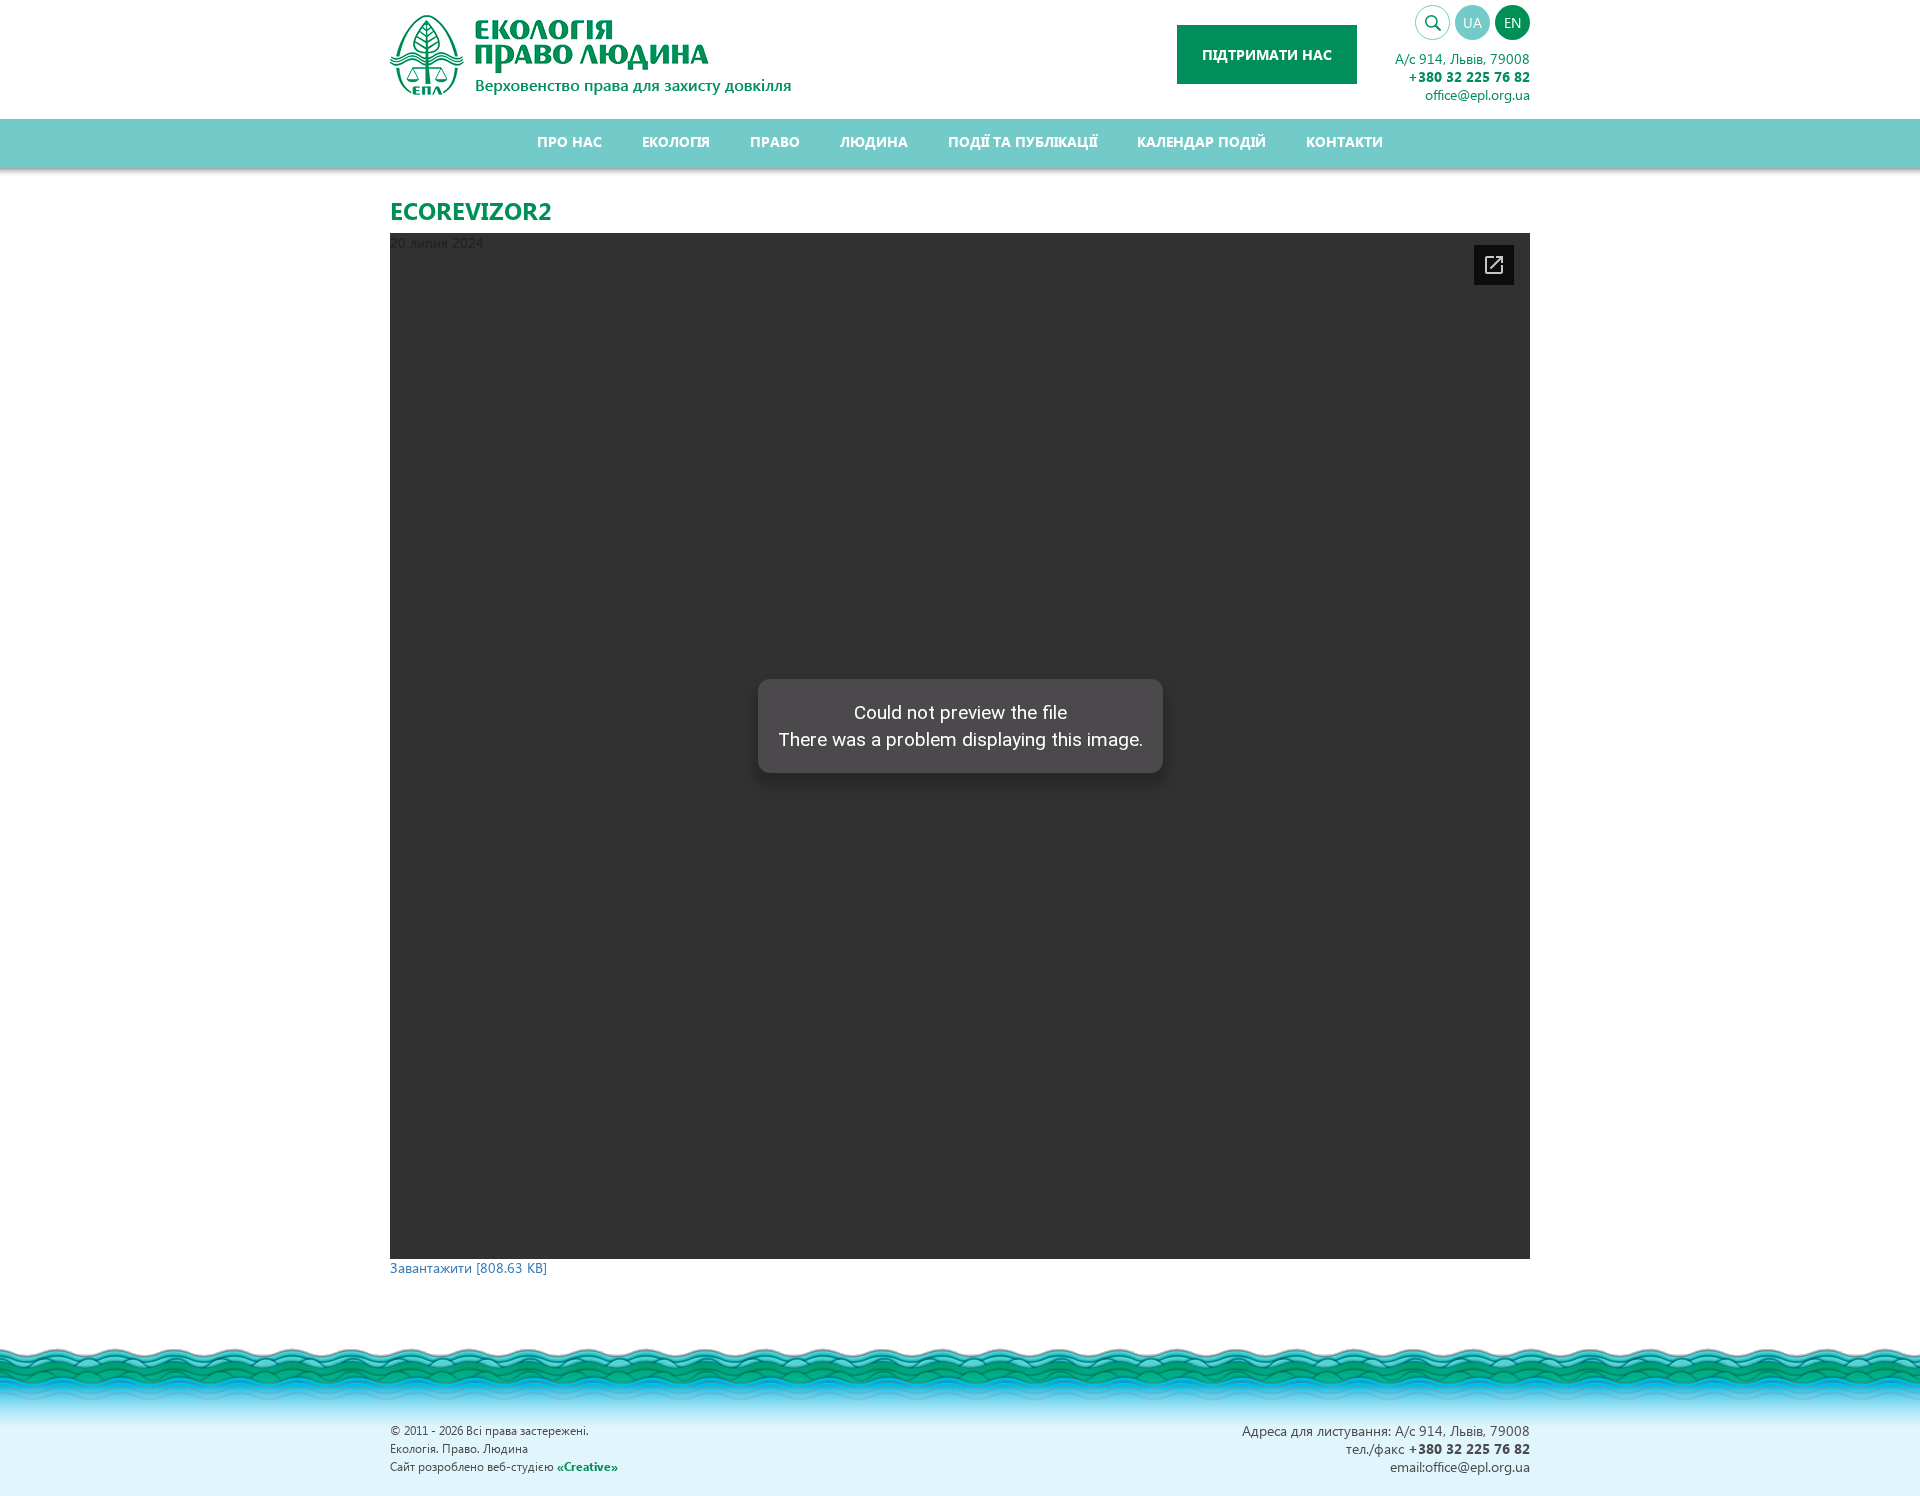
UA (1472, 22)
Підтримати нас (1267, 54)
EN (1512, 22)
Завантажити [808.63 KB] (468, 1267)
